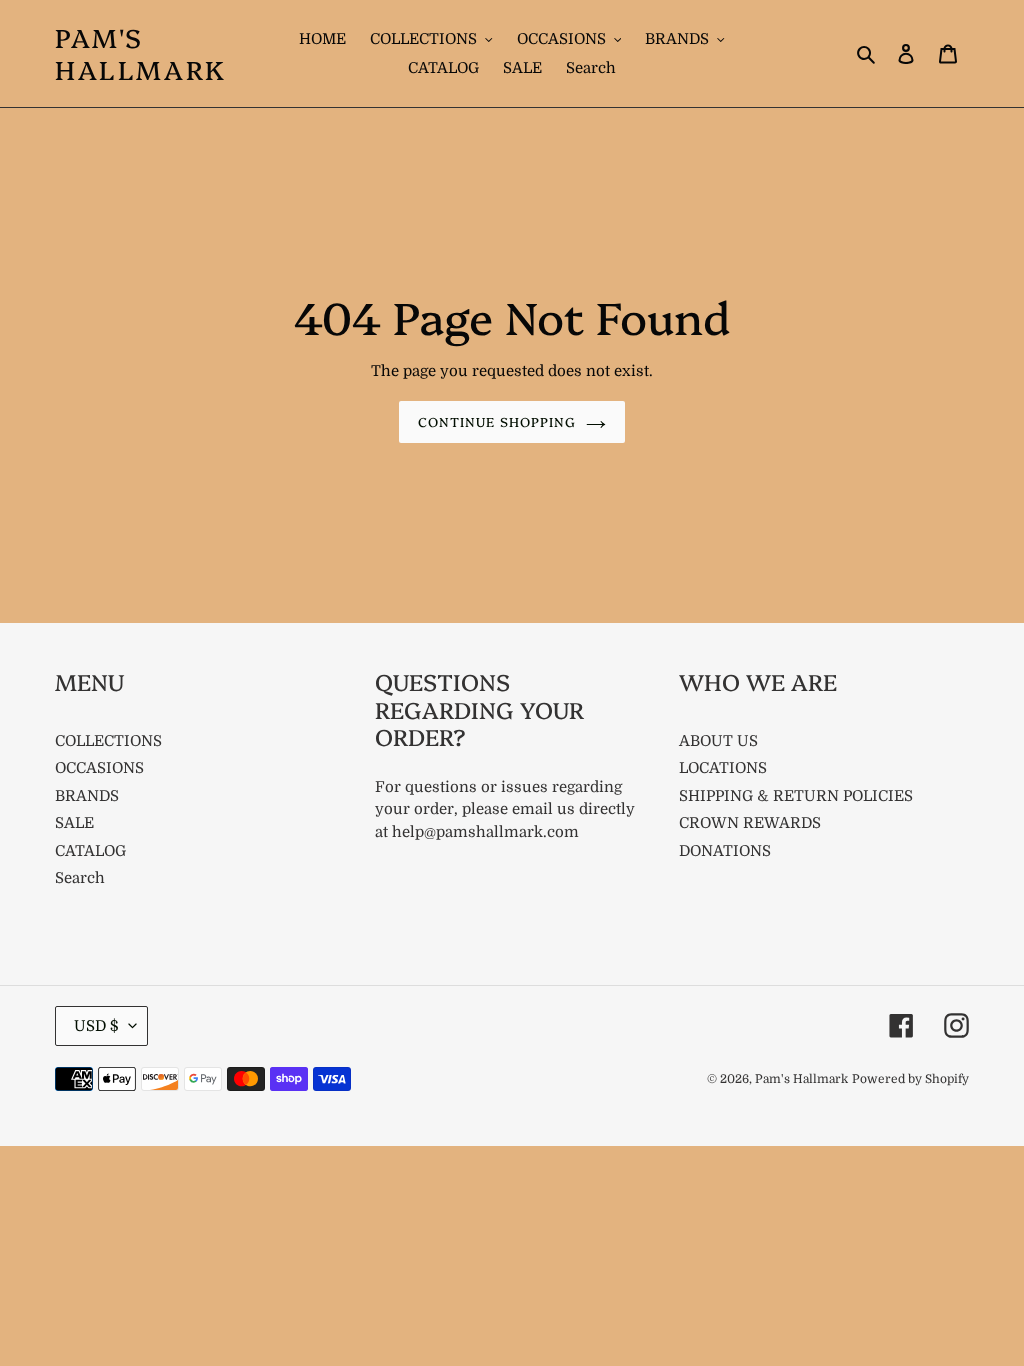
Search (80, 878)
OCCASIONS (99, 768)
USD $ (96, 1026)
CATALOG (90, 851)
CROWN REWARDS (750, 823)
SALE (74, 823)
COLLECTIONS (108, 741)
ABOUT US (718, 741)
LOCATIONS (723, 768)
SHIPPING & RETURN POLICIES (796, 796)
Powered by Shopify (910, 1079)
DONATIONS (725, 851)
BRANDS (87, 796)
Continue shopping (497, 421)
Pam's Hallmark (141, 53)
